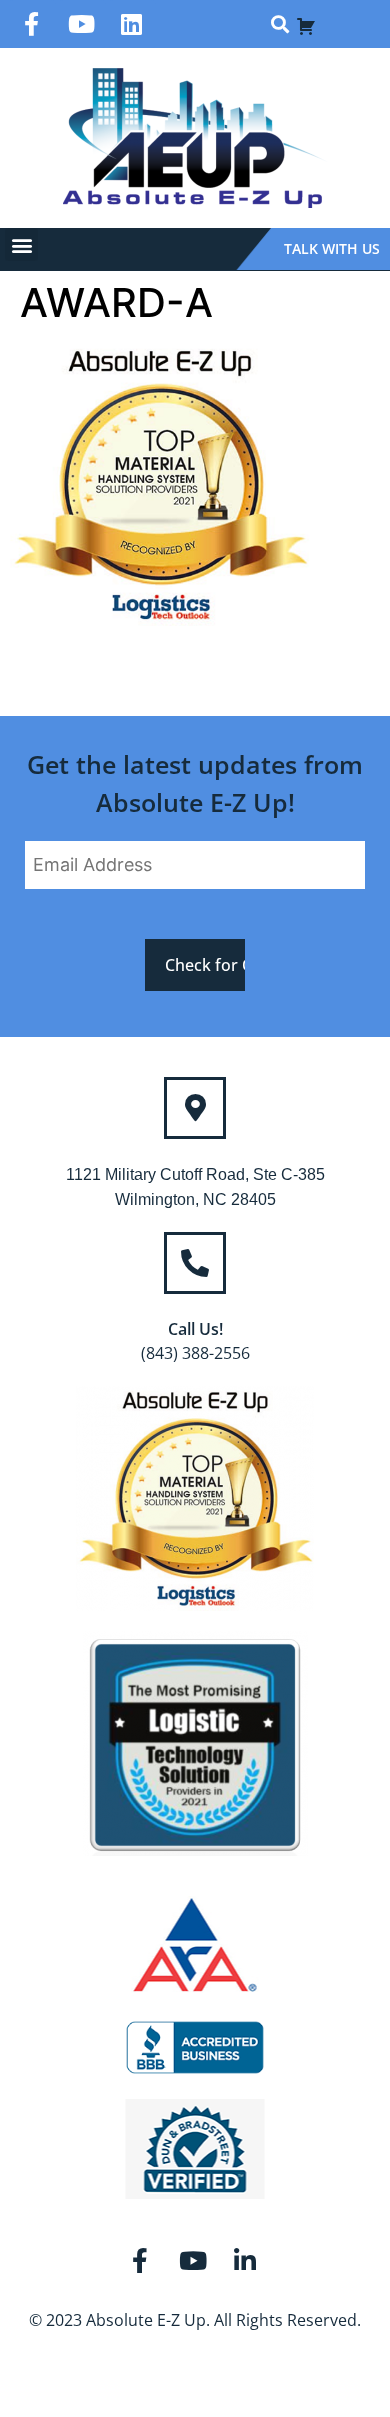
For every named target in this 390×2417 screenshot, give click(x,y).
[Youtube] (82, 24)
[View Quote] (306, 24)
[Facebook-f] (32, 24)
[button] (279, 24)
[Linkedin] (132, 24)
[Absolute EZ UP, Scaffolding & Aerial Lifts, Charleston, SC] (195, 2047)
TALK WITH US (332, 248)
